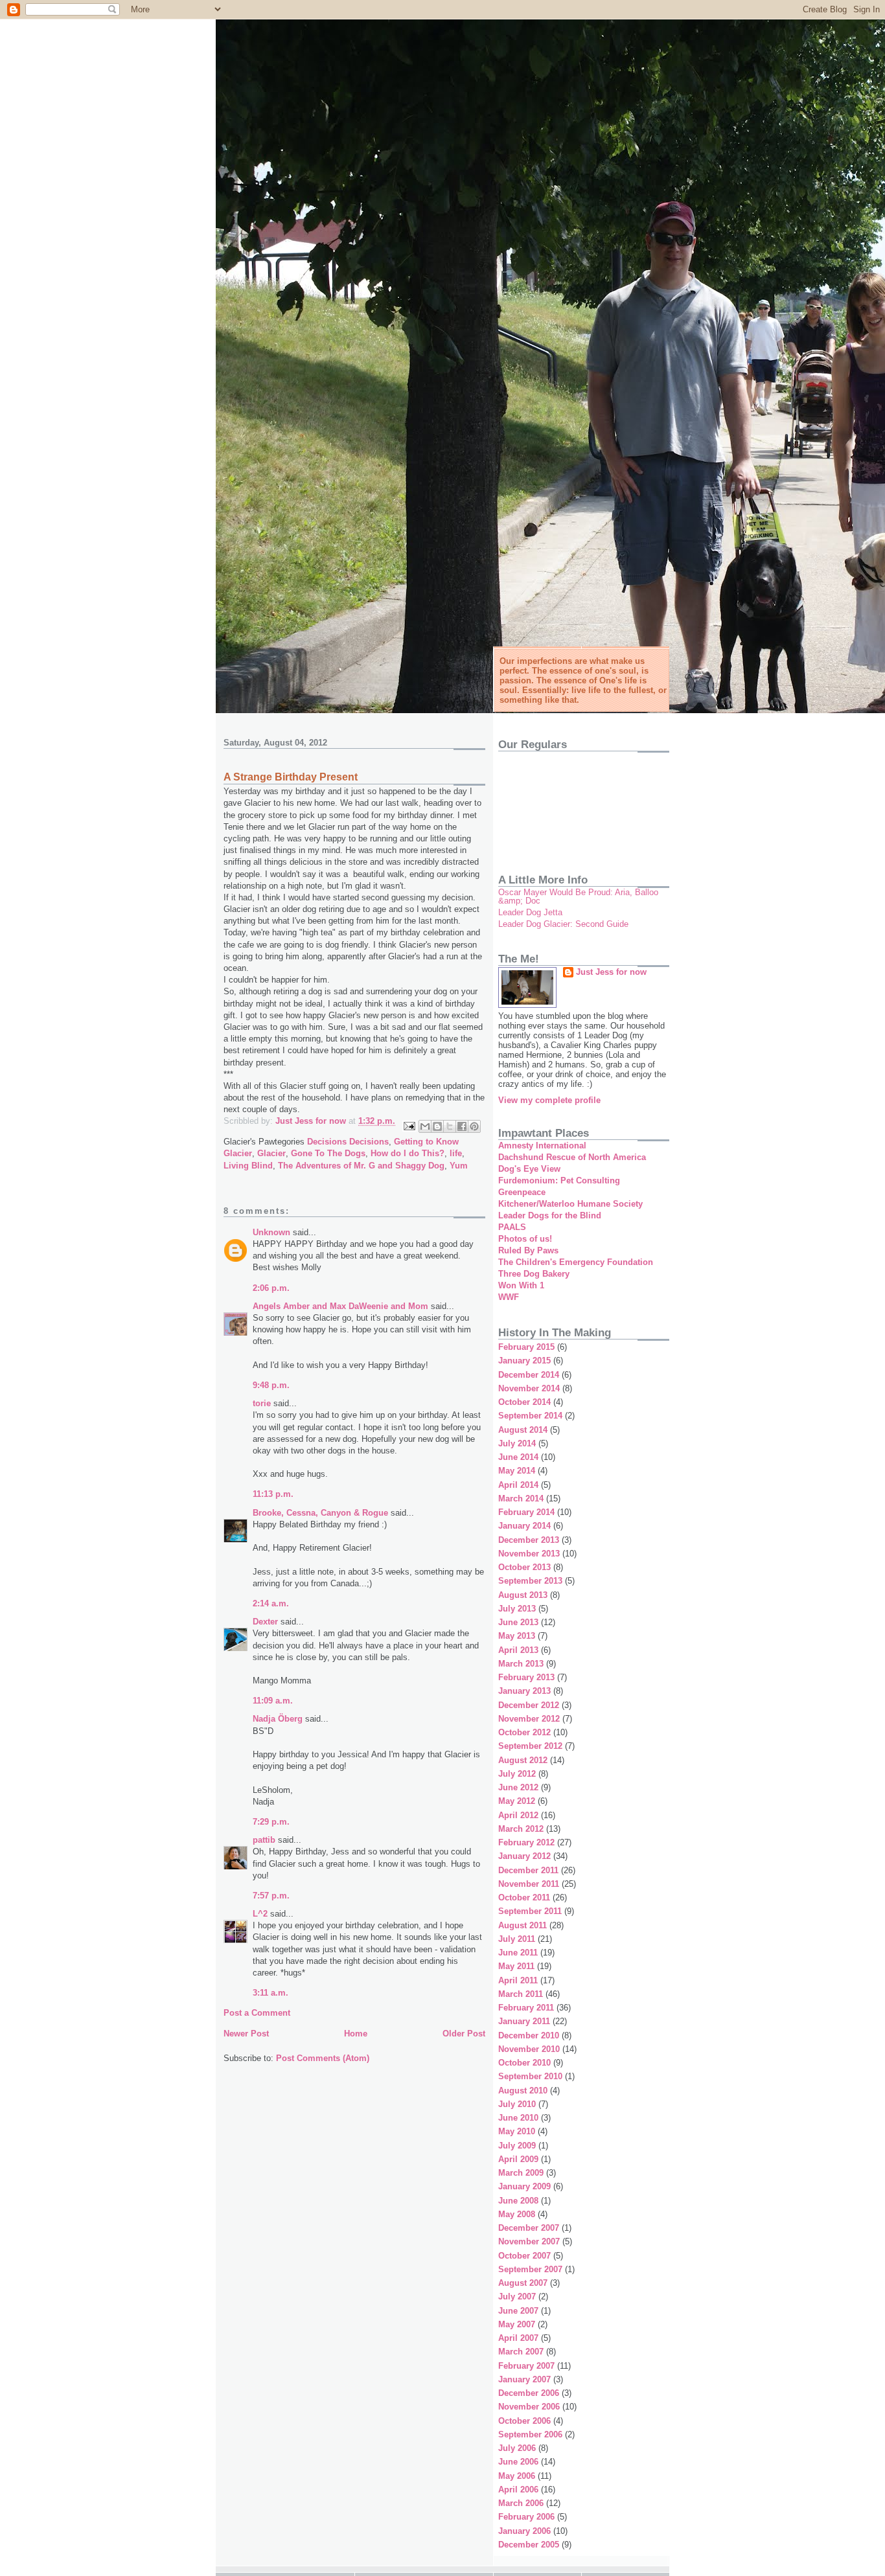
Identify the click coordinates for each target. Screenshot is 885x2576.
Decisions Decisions (348, 1142)
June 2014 (518, 1457)
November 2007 (529, 2241)
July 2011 (517, 1939)
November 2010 (529, 2049)
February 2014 (526, 1512)
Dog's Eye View (529, 1169)
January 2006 (524, 2531)
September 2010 (530, 2076)
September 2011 (530, 1911)
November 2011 (529, 1884)
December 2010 (529, 2035)
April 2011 (518, 1980)
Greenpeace (522, 1192)
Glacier (271, 1153)
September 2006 (530, 2434)
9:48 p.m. (271, 1385)
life (456, 1153)
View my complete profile (549, 1100)
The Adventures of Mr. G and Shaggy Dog (361, 1166)
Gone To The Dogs (328, 1153)
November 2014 (529, 1388)
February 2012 (526, 1842)
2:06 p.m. (271, 1288)
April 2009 (518, 2159)
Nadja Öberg (278, 1719)
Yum (459, 1166)
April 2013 (518, 1650)
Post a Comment (257, 2013)
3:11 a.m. (270, 1993)
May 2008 (517, 2214)
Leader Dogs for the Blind (550, 1215)
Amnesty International (542, 1146)
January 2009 (524, 2186)
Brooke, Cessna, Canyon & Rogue (320, 1513)
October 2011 (524, 1898)
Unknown (271, 1232)
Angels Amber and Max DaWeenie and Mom (340, 1306)
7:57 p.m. (271, 1896)
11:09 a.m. (273, 1701)
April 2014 (518, 1485)
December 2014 (529, 1375)
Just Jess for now (611, 972)
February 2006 (526, 2517)
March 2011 (521, 1994)
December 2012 (529, 1705)
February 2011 (526, 2008)
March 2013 (521, 1664)
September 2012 (530, 1746)
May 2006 (517, 2476)
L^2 (260, 1914)
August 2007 (523, 2283)
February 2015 (526, 1347)
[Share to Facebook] (462, 1126)
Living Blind (248, 1166)
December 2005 (529, 2545)
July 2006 (517, 2448)
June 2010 (518, 2118)
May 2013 (517, 1636)
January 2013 (524, 1691)
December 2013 (529, 1540)
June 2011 (518, 1953)
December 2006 (529, 2393)
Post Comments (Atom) (323, 2058)
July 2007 (517, 2297)
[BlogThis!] (437, 1126)
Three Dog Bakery (534, 1274)
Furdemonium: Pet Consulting (559, 1180)
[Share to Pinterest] (474, 1126)
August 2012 (523, 1760)
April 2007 (518, 2338)
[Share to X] (450, 1126)
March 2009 (521, 2173)
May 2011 (516, 1966)
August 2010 (523, 2091)
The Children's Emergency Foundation (576, 1262)
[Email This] (425, 1126)
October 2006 (524, 2421)
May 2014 (517, 1471)
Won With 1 (521, 1285)
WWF (509, 1297)
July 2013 (517, 1609)
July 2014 (517, 1443)
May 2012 (517, 1801)
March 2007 (521, 2352)
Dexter (265, 1622)
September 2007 (530, 2269)
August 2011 (523, 1925)
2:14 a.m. (271, 1603)
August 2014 (523, 1430)
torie (262, 1403)
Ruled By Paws (528, 1250)
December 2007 (529, 2228)
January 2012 (524, 1856)
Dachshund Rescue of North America (572, 1157)
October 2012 (524, 1732)
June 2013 (518, 1622)
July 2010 (517, 2104)
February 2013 (526, 1677)
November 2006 (529, 2407)
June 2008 (518, 2201)
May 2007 (517, 2324)
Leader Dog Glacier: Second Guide (563, 924)
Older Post (464, 2034)
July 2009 (517, 2146)
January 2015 (524, 1361)
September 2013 (530, 1581)
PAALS (512, 1227)
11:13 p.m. (273, 1494)
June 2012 (518, 1787)
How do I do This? (408, 1153)
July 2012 (517, 1774)
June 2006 (518, 2462)
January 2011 (524, 2021)
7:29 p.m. (271, 1822)
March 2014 (521, 1499)
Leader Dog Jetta (530, 912)
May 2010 (517, 2131)
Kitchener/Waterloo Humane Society (570, 1204)
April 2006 (518, 2490)
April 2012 (518, 1815)
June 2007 (518, 2311)
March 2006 (521, 2503)
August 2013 (523, 1595)
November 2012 (529, 1719)
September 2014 (530, 1416)
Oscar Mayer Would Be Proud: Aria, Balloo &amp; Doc (578, 896)
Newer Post (246, 2034)
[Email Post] (408, 1125)
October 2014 (524, 1402)
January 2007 (524, 2379)
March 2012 (521, 1829)
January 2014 (524, 1526)
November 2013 (529, 1554)
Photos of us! (525, 1239)
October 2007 (524, 2256)
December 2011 (528, 1870)
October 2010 (524, 2063)
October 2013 (524, 1567)
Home (356, 2034)
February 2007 (526, 2366)
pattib (264, 1840)
